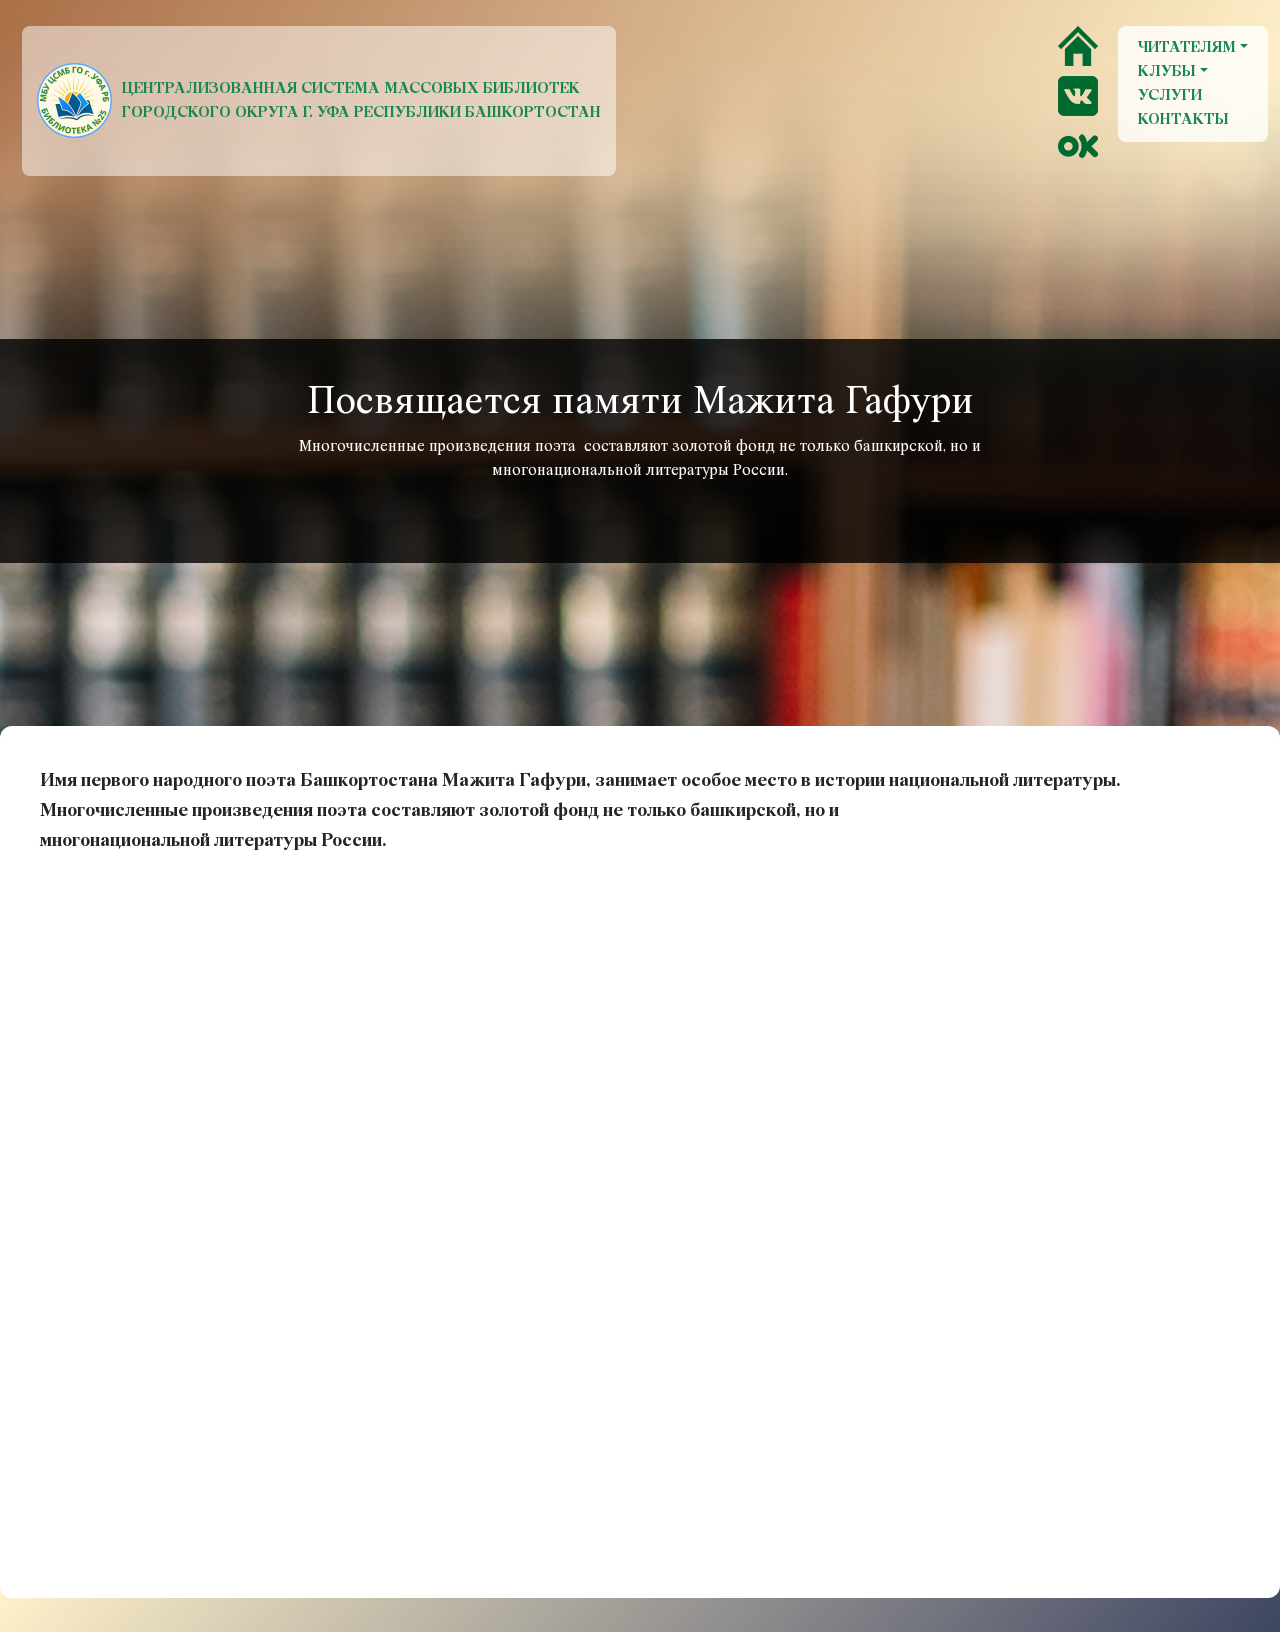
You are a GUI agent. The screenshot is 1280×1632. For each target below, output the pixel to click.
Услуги (1170, 96)
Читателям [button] (1187, 48)
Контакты (1183, 120)
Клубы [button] (1167, 72)
